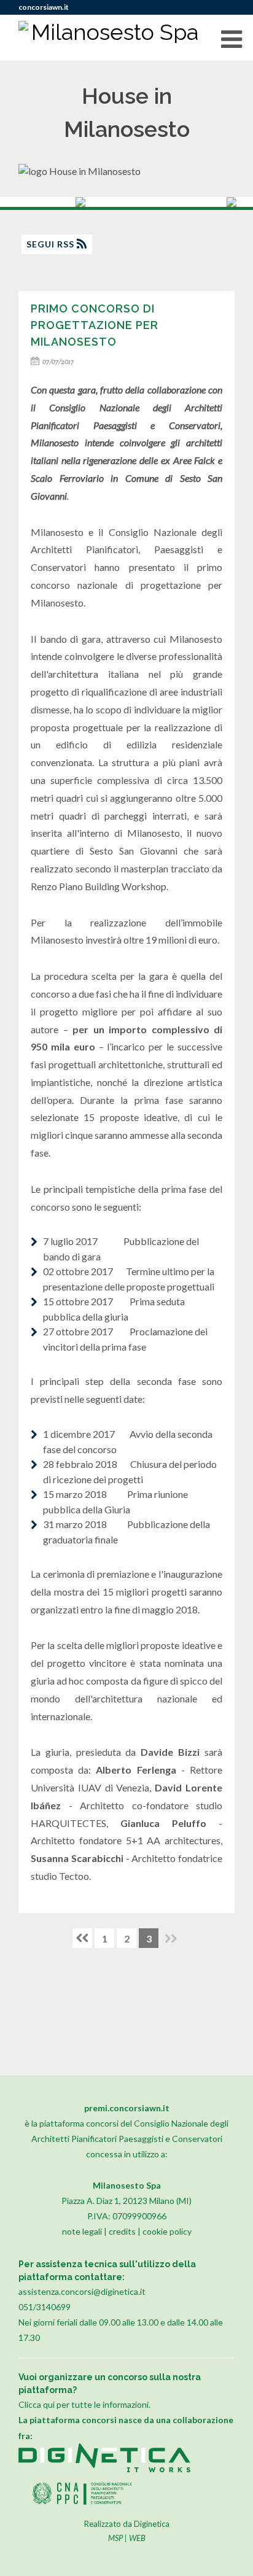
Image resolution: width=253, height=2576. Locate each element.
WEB (137, 2538)
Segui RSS (52, 244)
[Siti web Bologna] (104, 2469)
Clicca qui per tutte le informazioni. (84, 2404)
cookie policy (167, 2231)
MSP (115, 2538)
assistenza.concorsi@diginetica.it (82, 2291)
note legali (82, 2231)
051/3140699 (45, 2307)
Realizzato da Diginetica (127, 2524)
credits (122, 2231)
